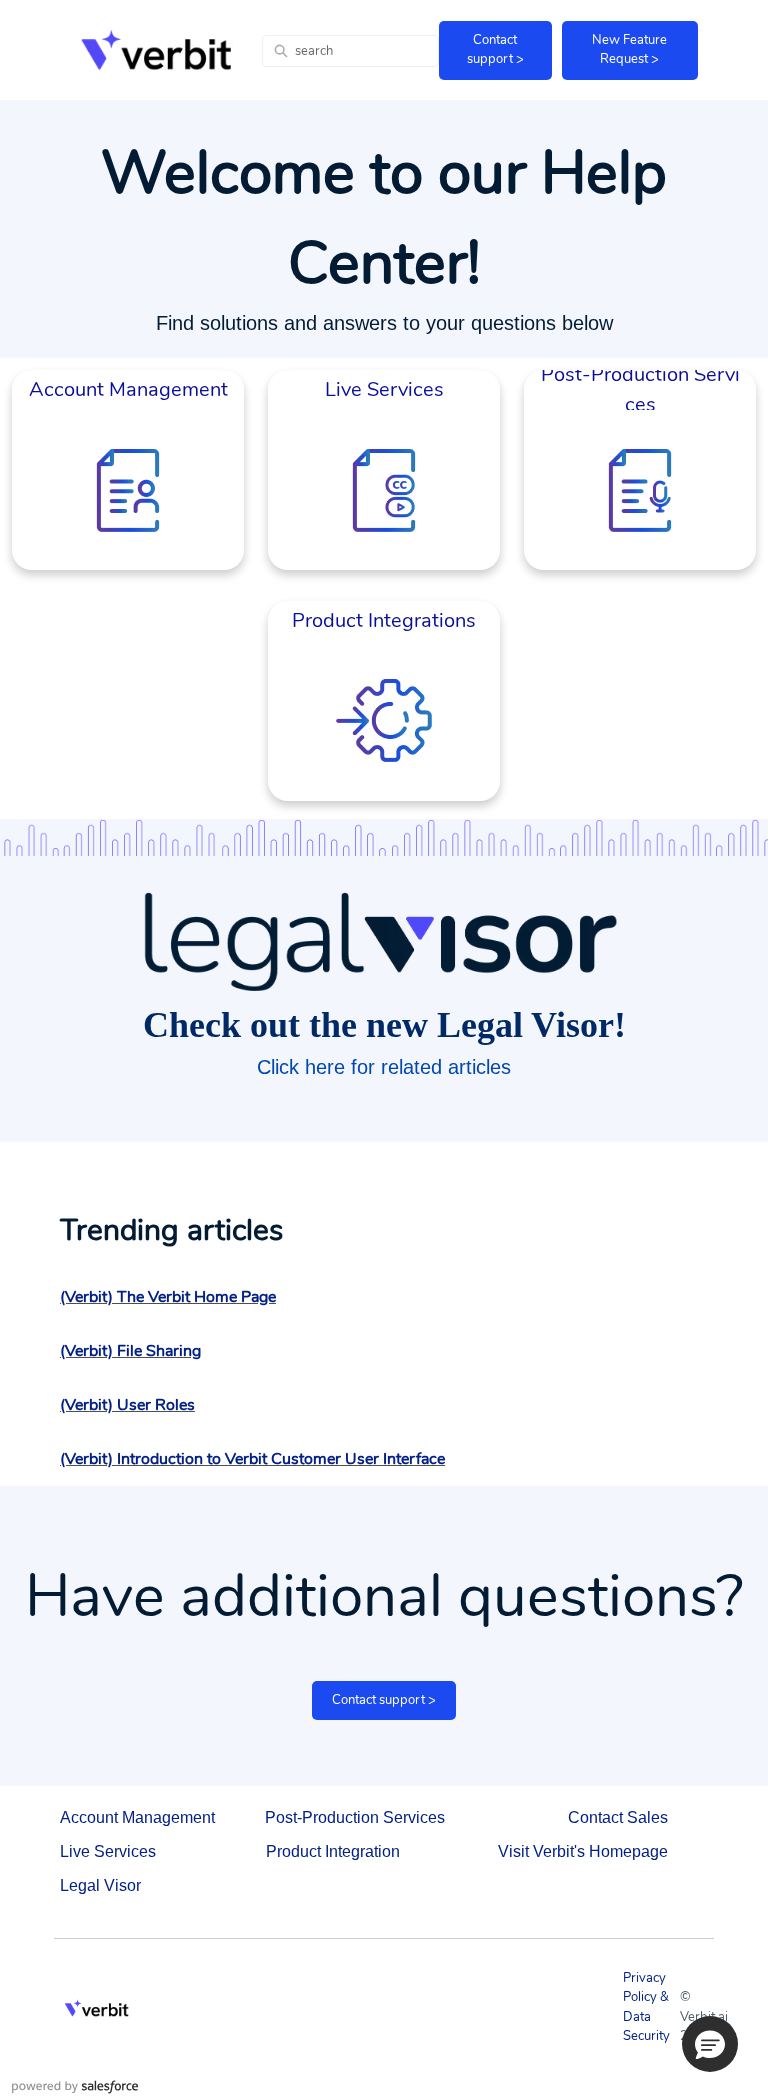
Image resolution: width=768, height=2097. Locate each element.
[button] (710, 2044)
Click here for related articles (384, 1067)
